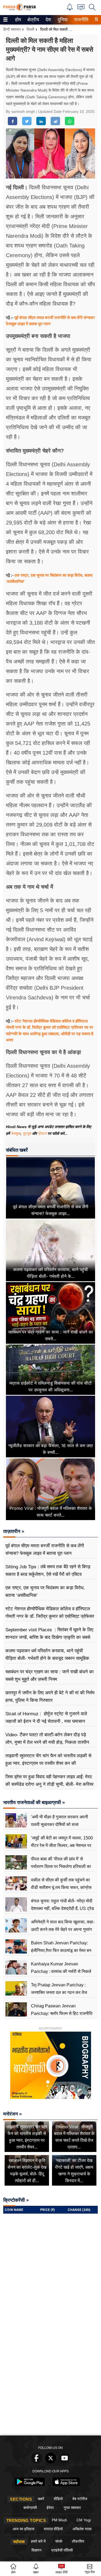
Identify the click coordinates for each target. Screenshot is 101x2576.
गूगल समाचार (72, 2508)
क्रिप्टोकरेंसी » (16, 2200)
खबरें (41, 2499)
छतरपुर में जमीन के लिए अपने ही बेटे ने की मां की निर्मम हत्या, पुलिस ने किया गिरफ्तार (50, 1697)
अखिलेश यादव (82, 2529)
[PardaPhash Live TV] (81, 8)
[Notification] (70, 9)
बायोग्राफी (30, 2508)
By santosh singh (21, 111)
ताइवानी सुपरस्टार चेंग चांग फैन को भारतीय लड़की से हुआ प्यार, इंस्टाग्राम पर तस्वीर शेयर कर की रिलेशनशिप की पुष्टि (48, 1763)
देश (48, 20)
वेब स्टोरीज (80, 2499)
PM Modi (59, 2520)
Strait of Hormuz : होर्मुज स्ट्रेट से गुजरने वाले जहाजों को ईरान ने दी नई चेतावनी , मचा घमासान (46, 1718)
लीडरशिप (78, 2541)
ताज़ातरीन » (14, 1531)
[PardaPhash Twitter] (51, 2462)
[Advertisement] (50, 2380)
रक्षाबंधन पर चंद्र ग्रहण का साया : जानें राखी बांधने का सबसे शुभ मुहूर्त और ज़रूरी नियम (50, 1676)
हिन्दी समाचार (12, 29)
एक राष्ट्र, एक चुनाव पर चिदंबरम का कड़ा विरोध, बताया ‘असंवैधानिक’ (45, 1592)
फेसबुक (16, 1133)
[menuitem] (18, 20)
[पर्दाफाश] (19, 10)
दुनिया (62, 20)
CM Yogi (84, 2520)
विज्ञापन (36, 2550)
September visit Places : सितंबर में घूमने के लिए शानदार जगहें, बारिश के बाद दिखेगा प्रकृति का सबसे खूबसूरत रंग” (49, 1637)
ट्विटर (42, 1133)
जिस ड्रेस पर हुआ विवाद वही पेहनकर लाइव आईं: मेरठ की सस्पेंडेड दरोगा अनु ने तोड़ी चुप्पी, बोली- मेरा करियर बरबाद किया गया (49, 1784)
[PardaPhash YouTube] (65, 2462)
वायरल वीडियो (53, 2529)
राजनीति (80, 20)
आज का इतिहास (23, 2529)
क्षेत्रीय (33, 20)
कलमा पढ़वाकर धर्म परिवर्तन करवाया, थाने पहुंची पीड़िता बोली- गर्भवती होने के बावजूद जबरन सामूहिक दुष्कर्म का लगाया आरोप (47, 1658)
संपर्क (59, 2541)
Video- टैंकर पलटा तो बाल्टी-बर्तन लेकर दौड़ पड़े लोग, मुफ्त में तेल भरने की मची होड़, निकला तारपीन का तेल (47, 1742)
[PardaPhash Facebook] (37, 2462)
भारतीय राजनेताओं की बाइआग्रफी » (34, 1802)
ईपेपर (50, 2508)
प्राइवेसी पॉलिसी (62, 2550)
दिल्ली (30, 29)
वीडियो (58, 2499)
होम (18, 20)
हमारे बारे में (38, 2541)
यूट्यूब (27, 1133)
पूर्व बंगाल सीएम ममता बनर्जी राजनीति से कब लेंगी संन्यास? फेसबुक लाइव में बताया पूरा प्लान (45, 1550)
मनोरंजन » (13, 2114)
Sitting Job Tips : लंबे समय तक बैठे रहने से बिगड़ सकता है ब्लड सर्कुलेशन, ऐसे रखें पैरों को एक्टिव (48, 1571)
